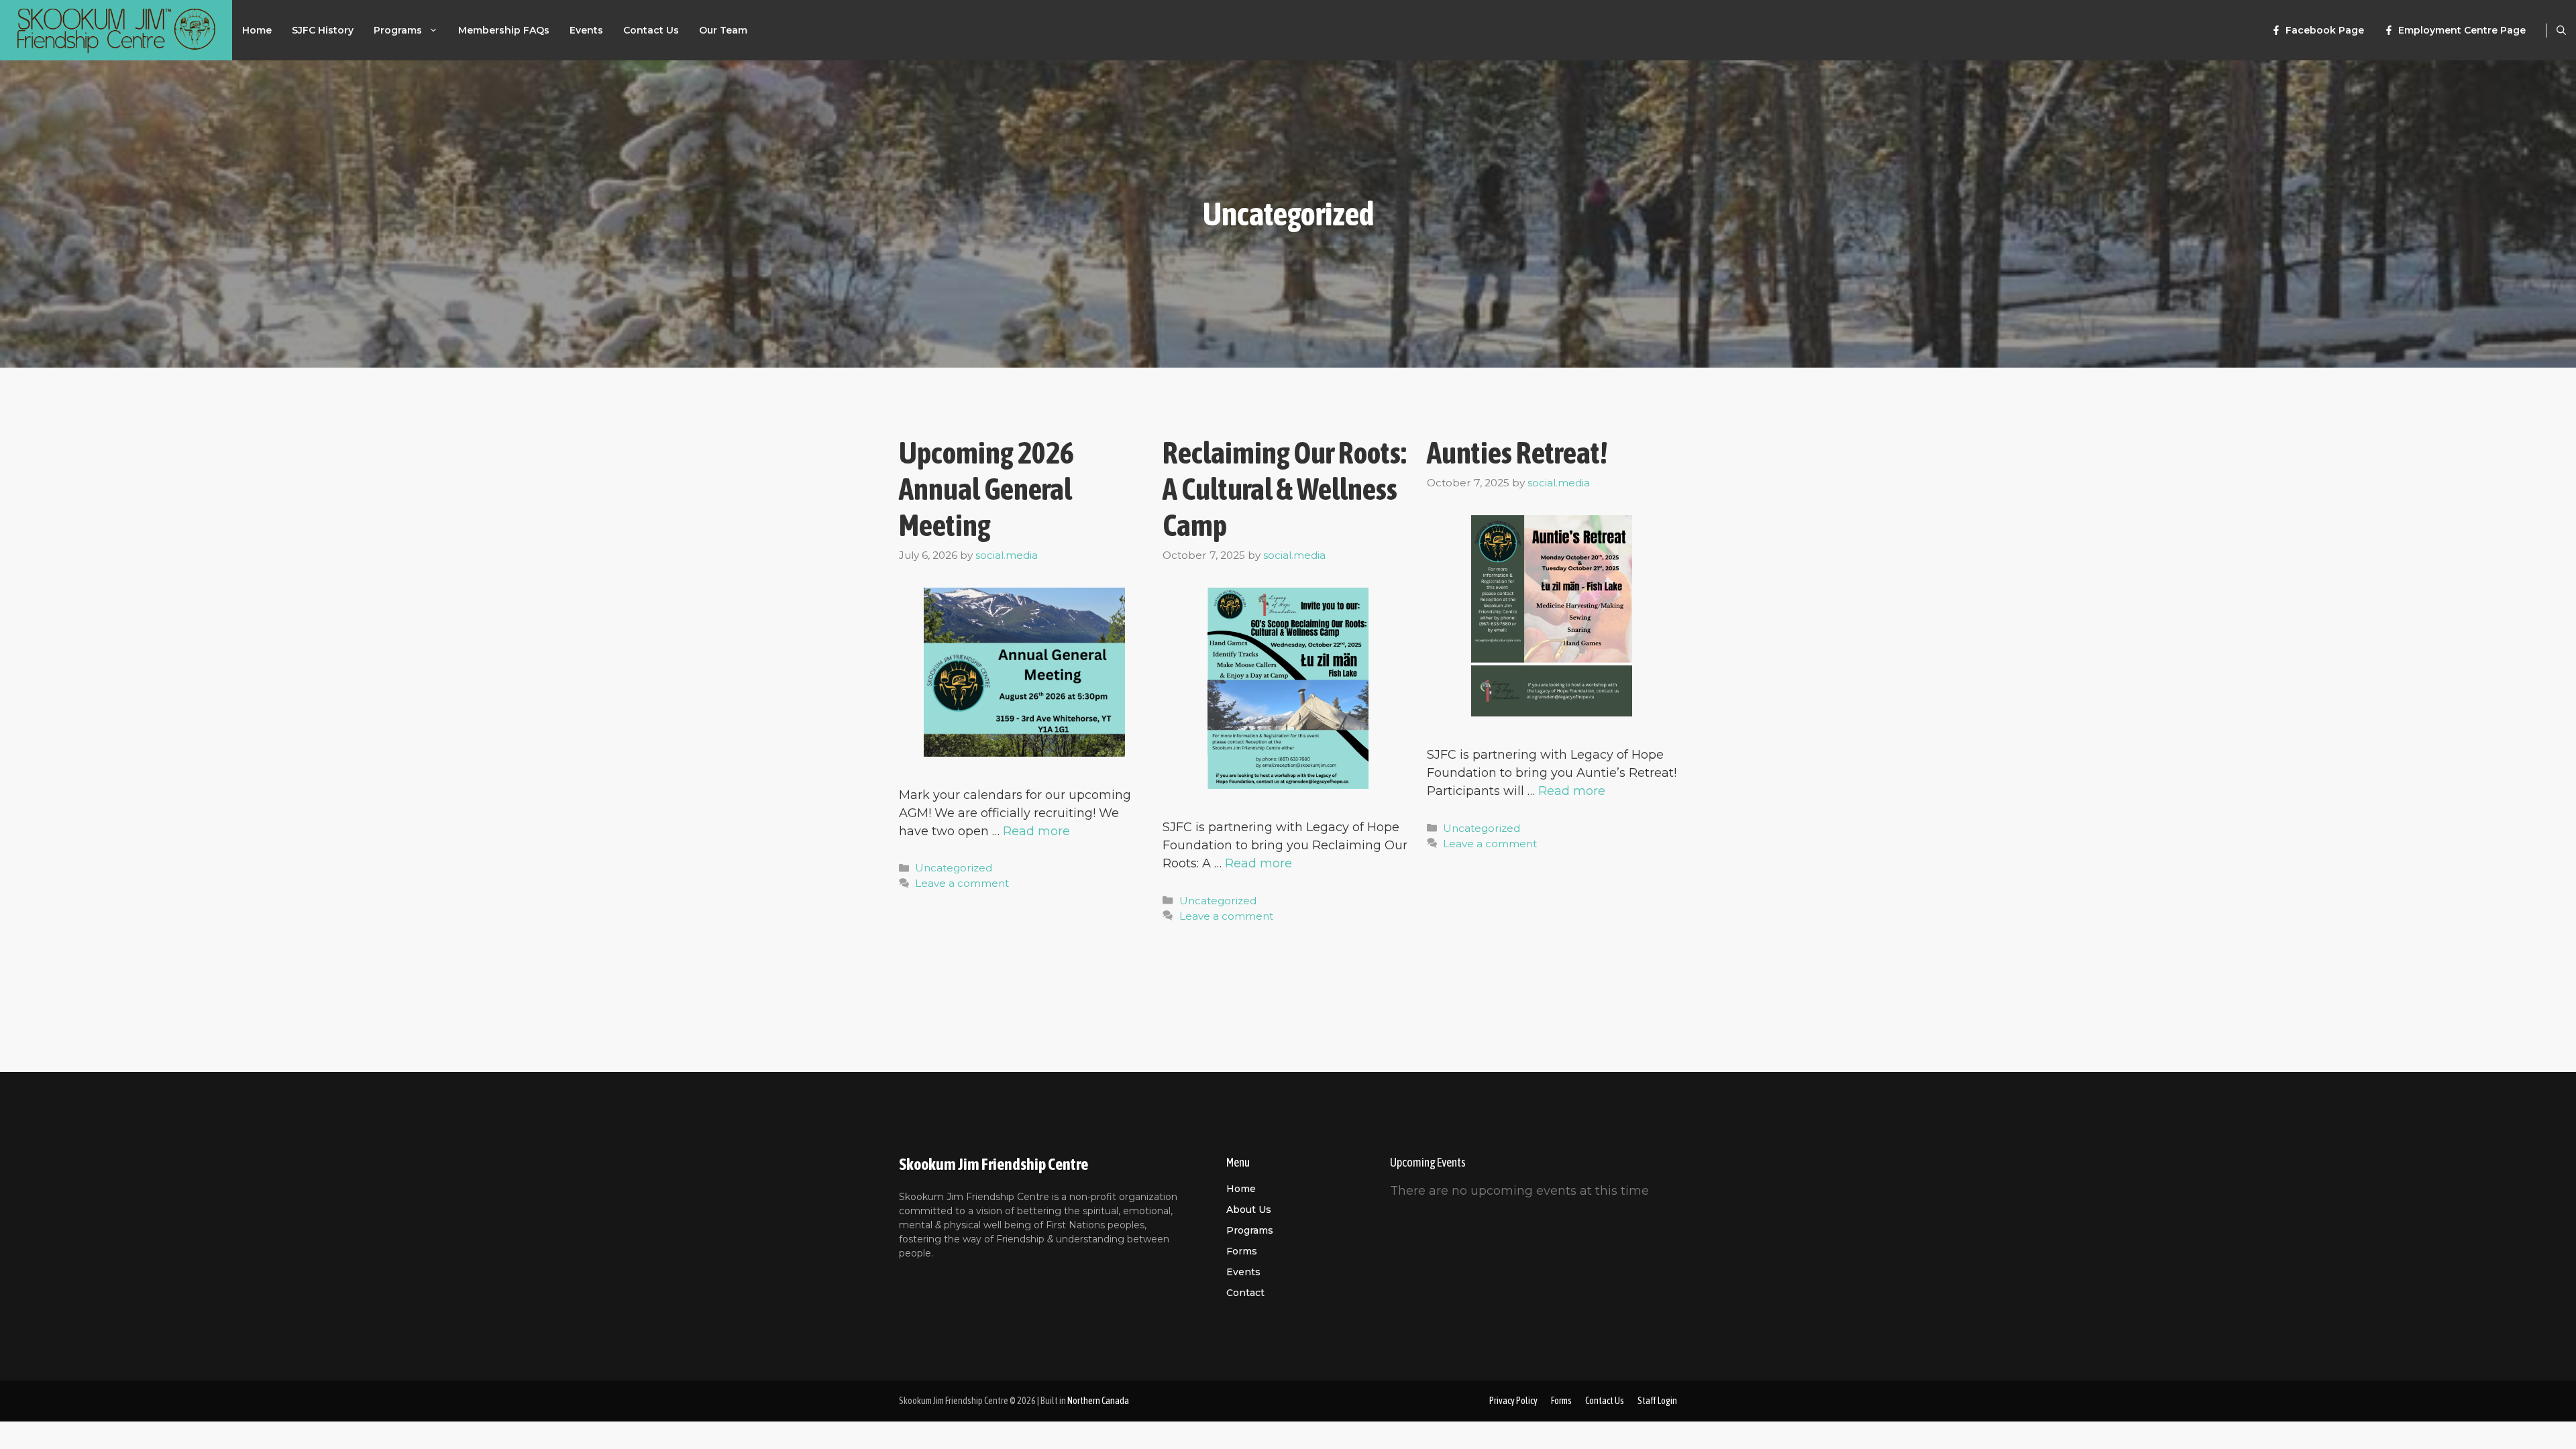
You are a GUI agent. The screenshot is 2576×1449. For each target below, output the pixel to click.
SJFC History (323, 30)
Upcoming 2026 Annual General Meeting (986, 489)
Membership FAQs (504, 30)
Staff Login (1657, 1401)
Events (586, 30)
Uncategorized (954, 868)
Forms (1242, 1251)
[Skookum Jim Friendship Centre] (116, 30)
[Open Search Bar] (2561, 30)
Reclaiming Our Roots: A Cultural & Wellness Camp (1284, 489)
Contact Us (651, 30)
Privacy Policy (1513, 1401)
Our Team (723, 30)
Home (257, 30)
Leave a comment (962, 883)
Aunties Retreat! (1517, 453)
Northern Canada (1098, 1401)
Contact (1245, 1293)
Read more (1036, 831)
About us (1249, 1210)
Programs (398, 30)
